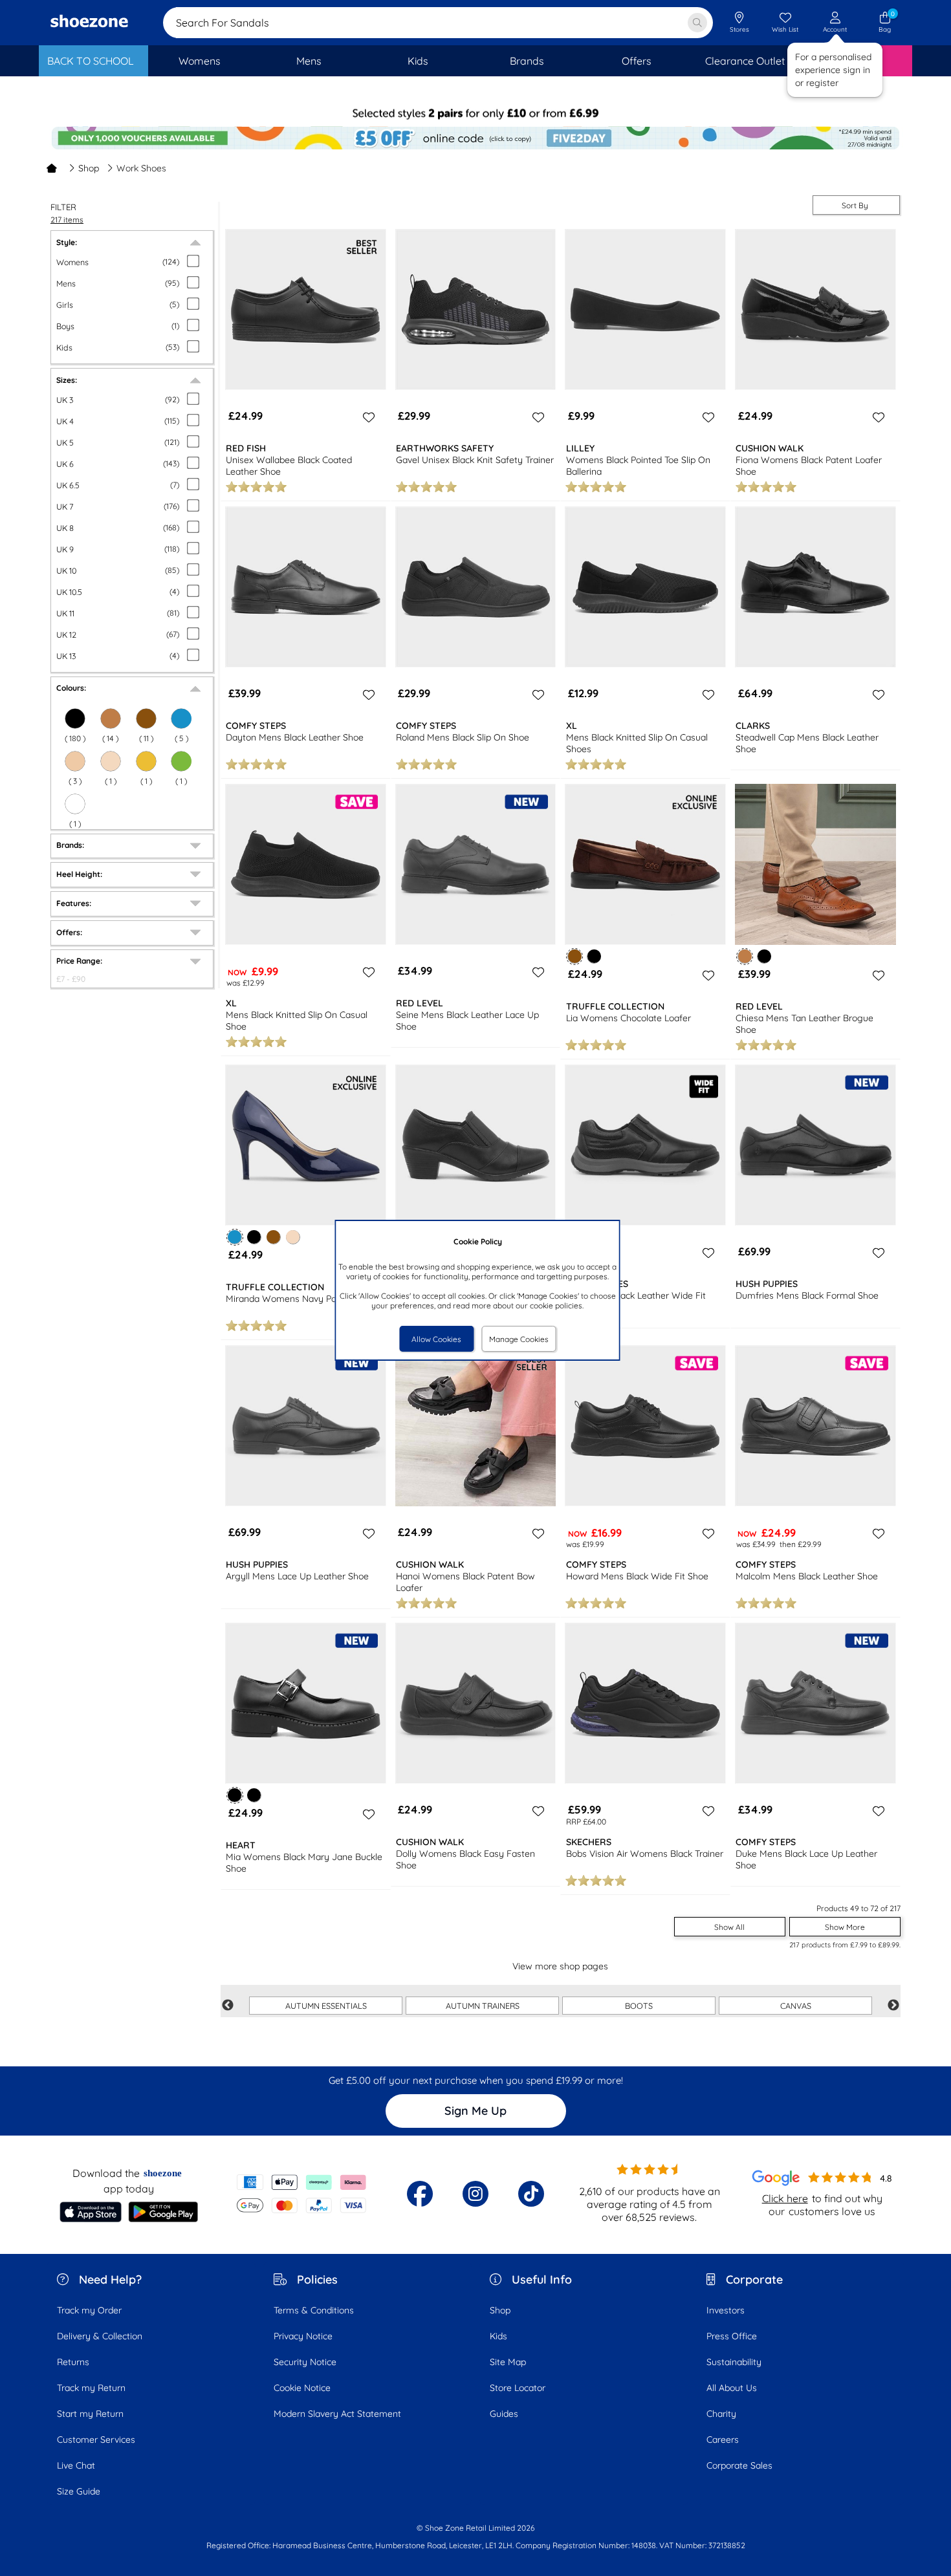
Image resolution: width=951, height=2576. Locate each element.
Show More (845, 1927)
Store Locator (518, 2388)
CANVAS (796, 2006)
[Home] (52, 168)
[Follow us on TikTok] (531, 2194)
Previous (228, 2006)
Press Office (732, 2336)
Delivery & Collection (100, 2336)
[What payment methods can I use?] (302, 2194)
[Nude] (111, 761)
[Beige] (75, 761)
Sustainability (734, 2362)
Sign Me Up (475, 2111)
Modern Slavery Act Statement (337, 2414)
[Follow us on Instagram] (475, 2194)
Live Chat (76, 2465)
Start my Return (90, 2414)
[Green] (181, 761)
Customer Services (96, 2440)
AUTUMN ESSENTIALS (326, 2006)
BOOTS (639, 2006)
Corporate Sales (739, 2465)
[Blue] (181, 719)
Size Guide (79, 2491)
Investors (726, 2310)
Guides (504, 2414)
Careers (723, 2440)
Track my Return (91, 2388)
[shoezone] (89, 23)
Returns (73, 2362)
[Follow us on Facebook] (420, 2194)
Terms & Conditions (314, 2310)
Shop (89, 168)
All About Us (732, 2388)
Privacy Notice (303, 2336)
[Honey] (146, 761)
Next (893, 2006)
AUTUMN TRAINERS (483, 2006)
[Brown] (146, 719)
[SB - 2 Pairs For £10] (475, 114)
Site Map (508, 2362)
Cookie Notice (302, 2388)
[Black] (75, 719)
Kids (498, 2336)
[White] (75, 804)
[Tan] (111, 719)
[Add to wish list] (367, 417)
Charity (721, 2414)
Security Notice (305, 2362)
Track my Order (89, 2310)
